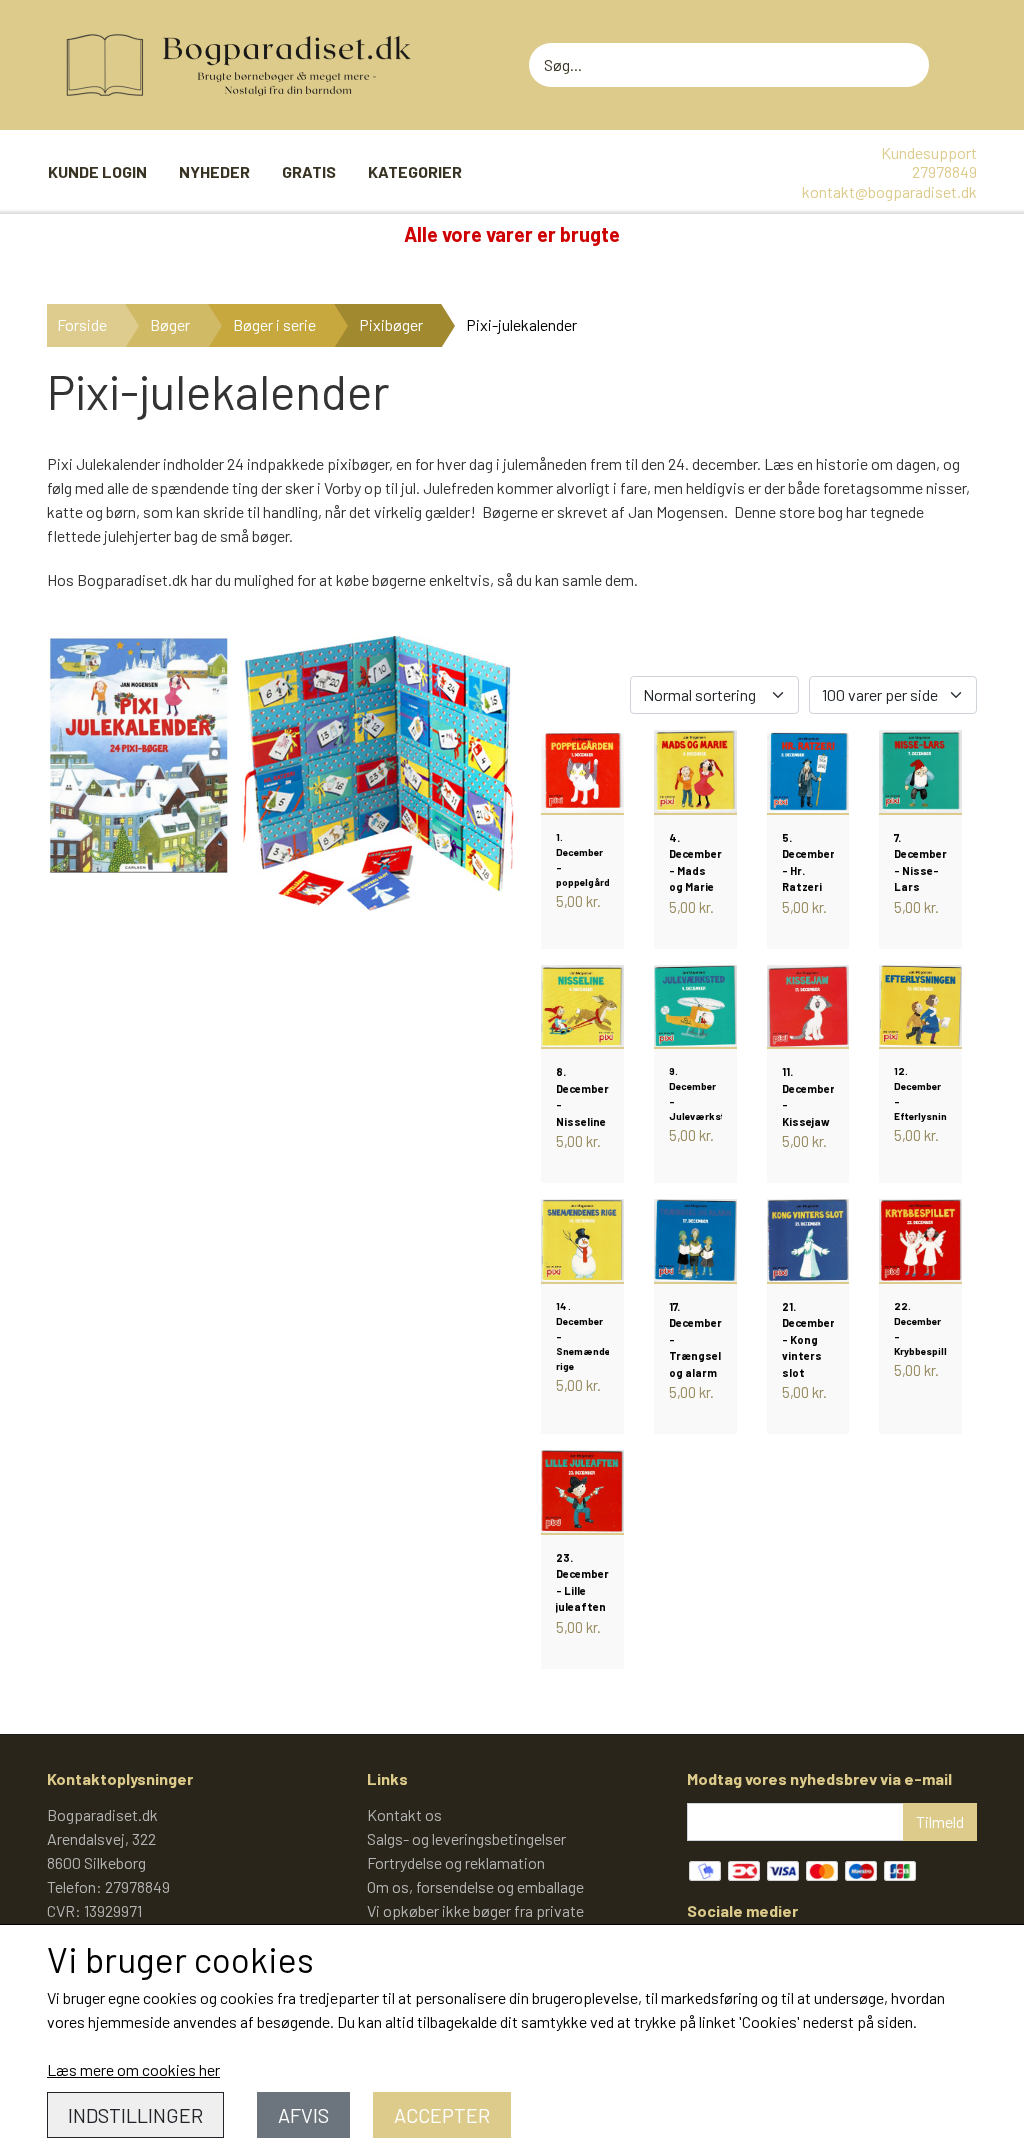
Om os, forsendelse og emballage (475, 1886)
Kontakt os (404, 1814)
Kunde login (97, 171)
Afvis (303, 2115)
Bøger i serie (274, 324)
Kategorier (415, 171)
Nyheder (214, 171)
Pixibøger (391, 324)
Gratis (309, 171)
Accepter (442, 2115)
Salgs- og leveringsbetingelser (466, 1838)
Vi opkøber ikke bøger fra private (475, 1910)
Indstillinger (135, 2115)
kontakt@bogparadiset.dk (889, 191)
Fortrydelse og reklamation (456, 1862)
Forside (82, 324)
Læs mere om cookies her (133, 2069)
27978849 (944, 171)
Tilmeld (940, 1821)
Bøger (170, 324)
